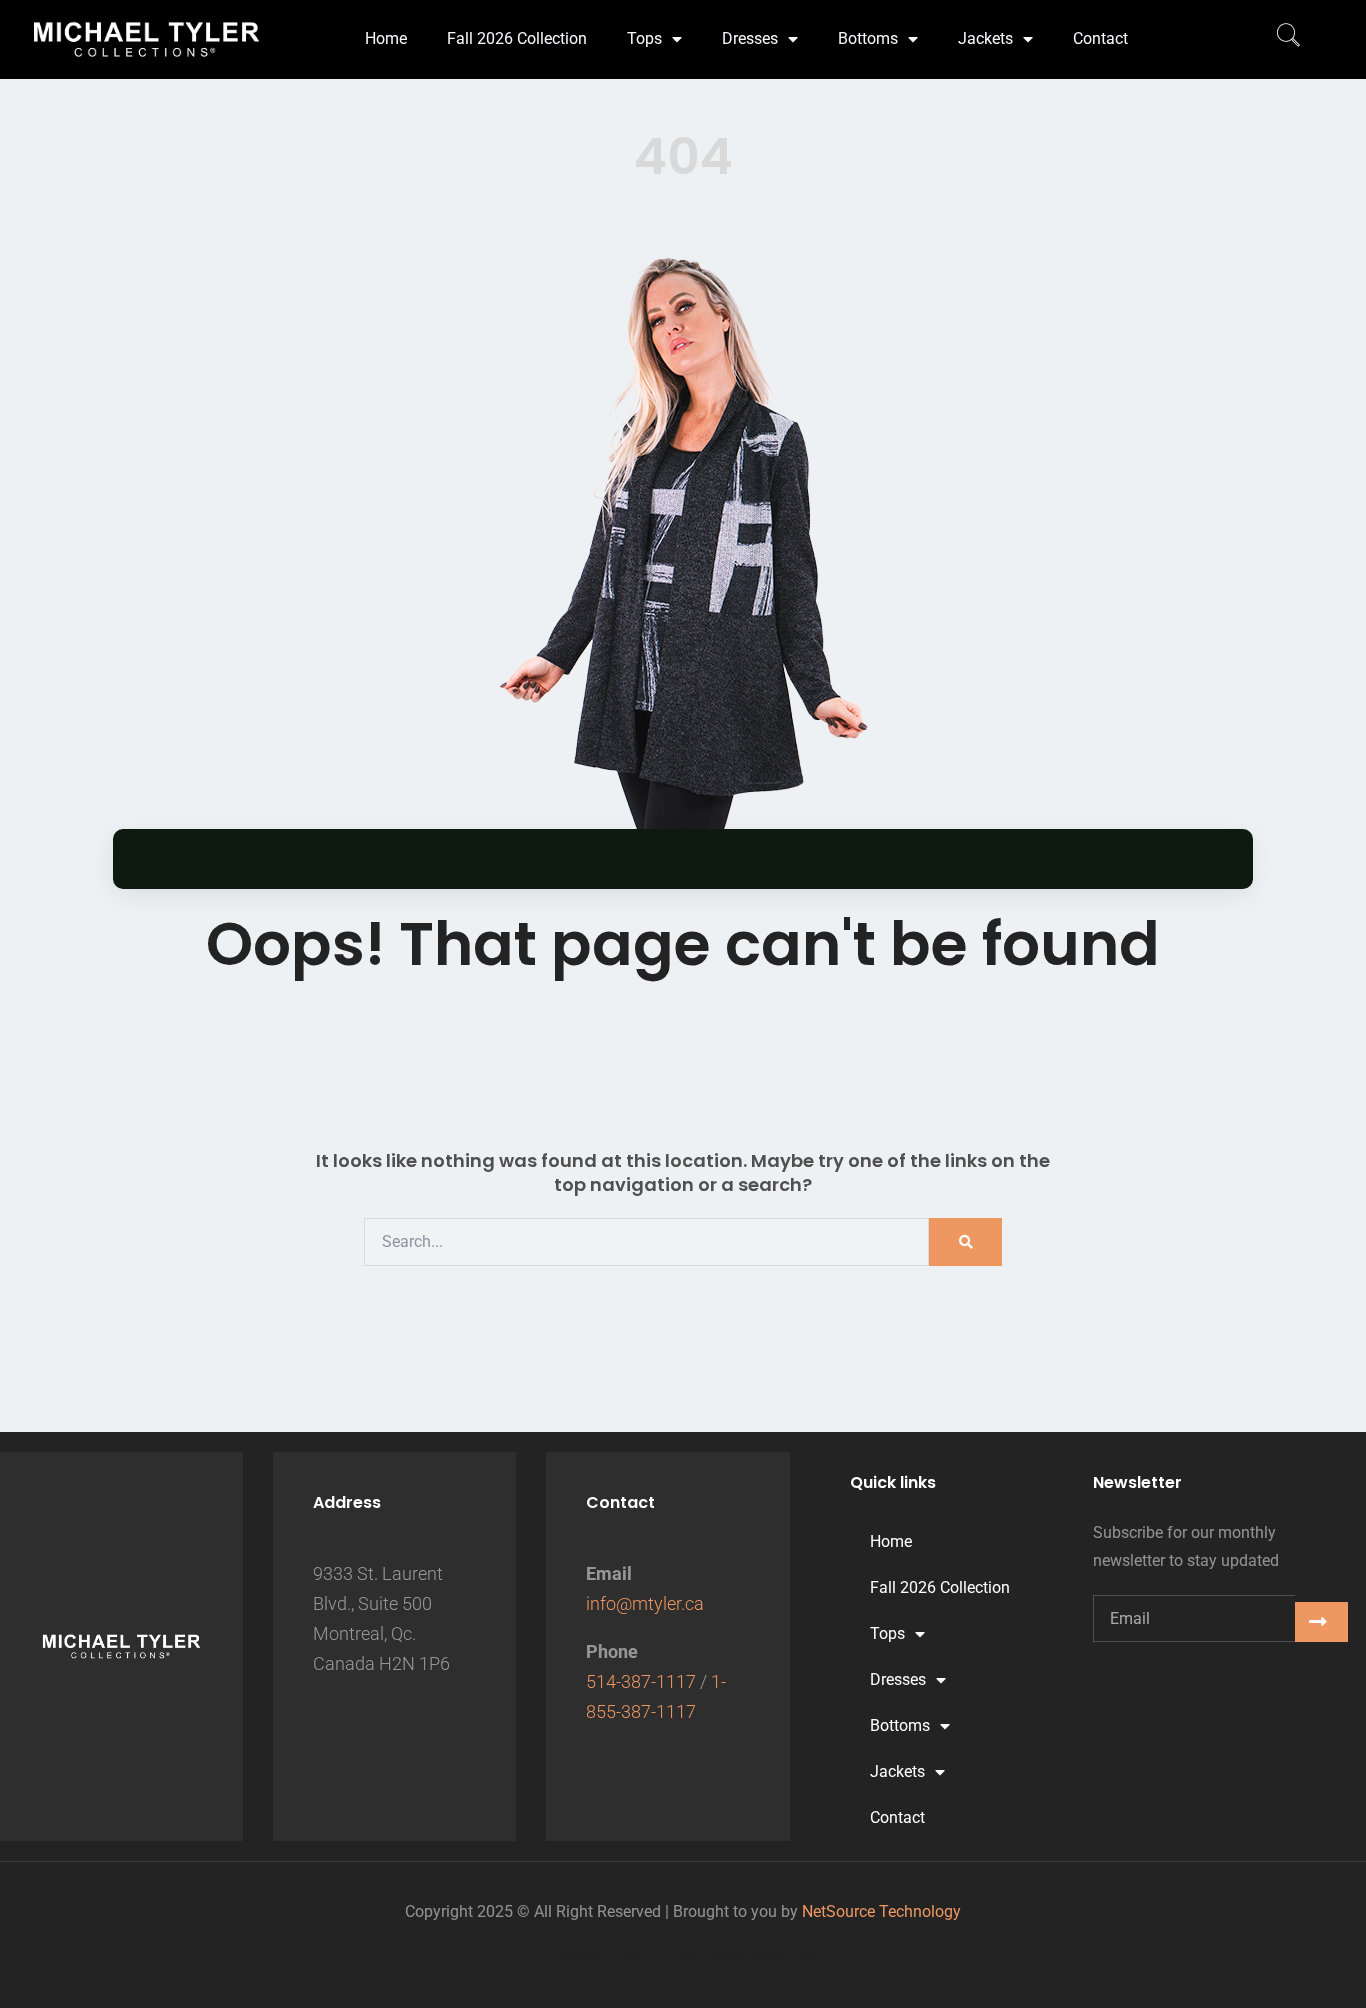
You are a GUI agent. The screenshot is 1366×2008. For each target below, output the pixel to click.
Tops (644, 38)
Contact (1100, 38)
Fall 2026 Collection (517, 38)
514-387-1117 (641, 1681)
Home (386, 38)
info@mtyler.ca (645, 1603)
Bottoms (868, 38)
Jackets (985, 38)
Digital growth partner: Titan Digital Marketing (683, 1983)
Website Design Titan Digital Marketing (683, 1955)
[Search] (965, 1242)
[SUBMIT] (1321, 1622)
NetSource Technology (881, 1911)
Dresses (750, 38)
